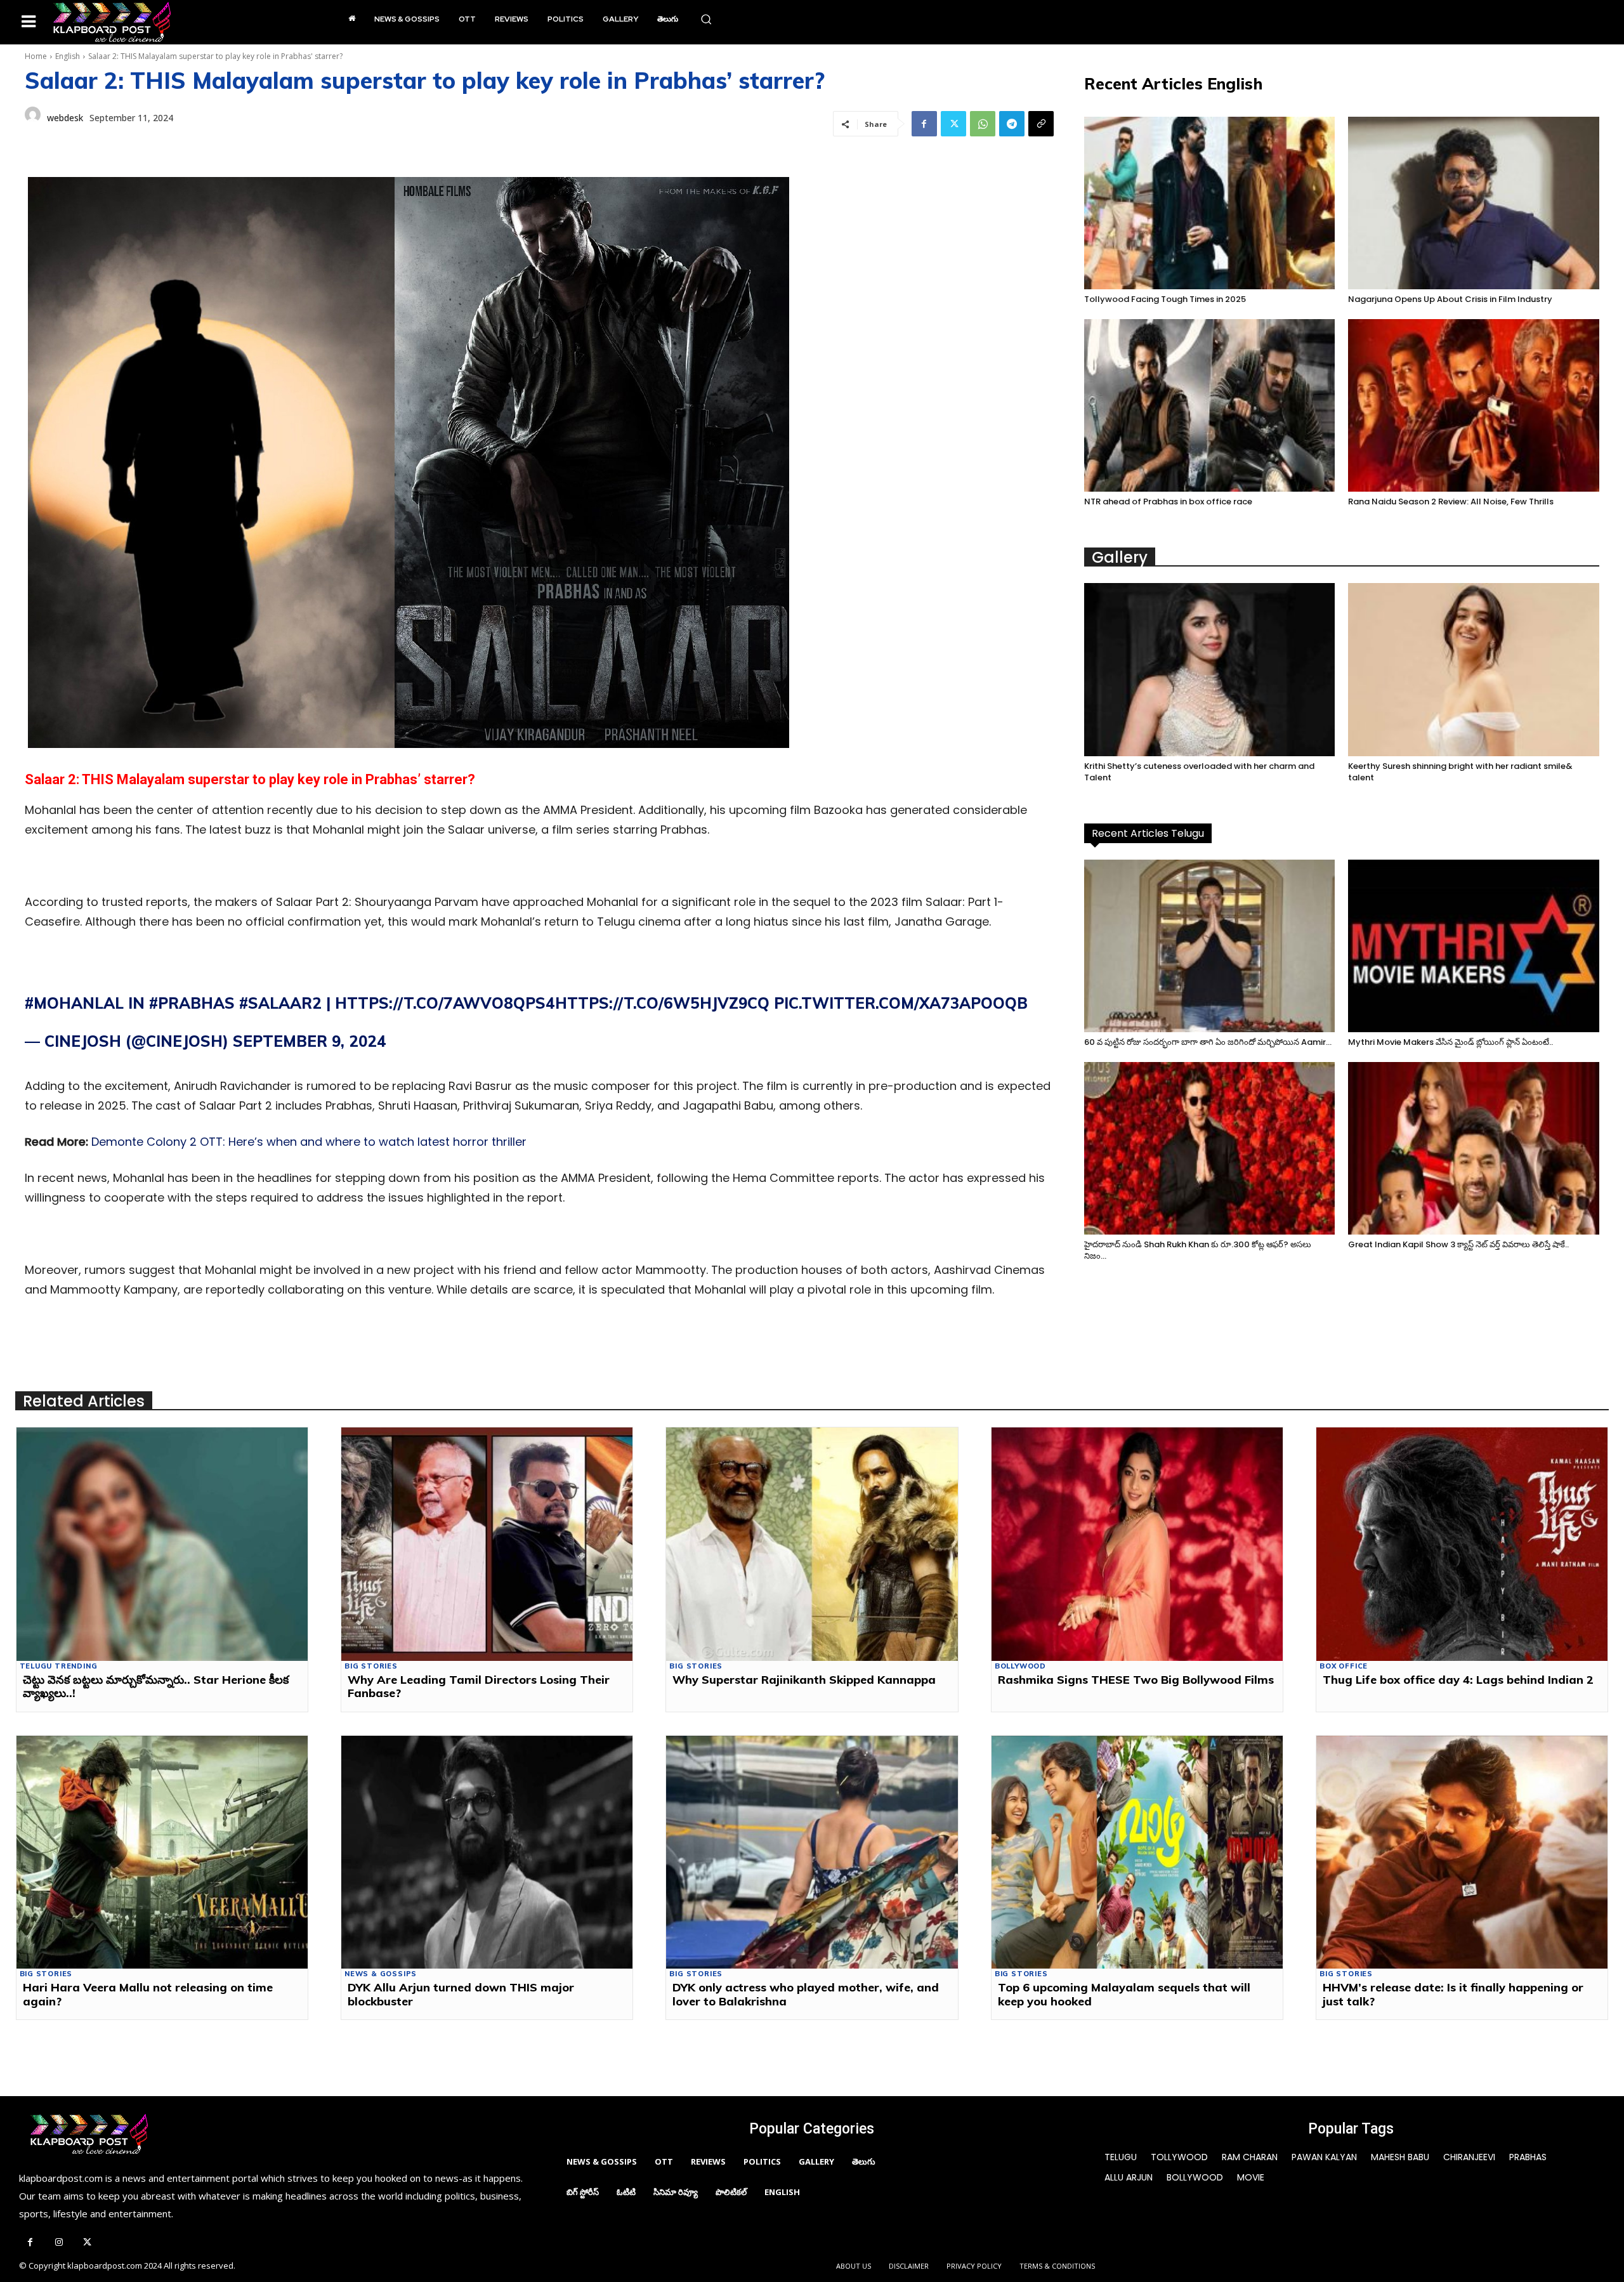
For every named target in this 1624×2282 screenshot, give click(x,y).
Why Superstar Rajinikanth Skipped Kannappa (804, 1680)
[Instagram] (59, 2243)
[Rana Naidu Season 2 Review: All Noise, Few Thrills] (1474, 405)
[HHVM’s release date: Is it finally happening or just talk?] (1462, 1852)
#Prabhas (192, 1003)
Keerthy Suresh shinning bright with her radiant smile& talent (1460, 772)
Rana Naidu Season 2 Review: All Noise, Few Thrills (1451, 502)
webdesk (65, 118)
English (68, 56)
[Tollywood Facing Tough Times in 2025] (1210, 203)
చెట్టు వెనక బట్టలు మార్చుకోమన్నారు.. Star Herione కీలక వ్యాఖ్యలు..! (156, 1687)
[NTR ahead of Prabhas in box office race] (1210, 405)
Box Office (1344, 1666)
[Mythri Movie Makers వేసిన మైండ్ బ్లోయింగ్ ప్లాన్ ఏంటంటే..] (1474, 946)
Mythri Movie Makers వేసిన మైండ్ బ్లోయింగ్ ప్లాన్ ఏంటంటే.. (1450, 1042)
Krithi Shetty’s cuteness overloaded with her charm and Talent (1199, 772)
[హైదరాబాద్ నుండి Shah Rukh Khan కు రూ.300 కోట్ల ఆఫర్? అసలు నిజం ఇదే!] (1210, 1148)
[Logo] (112, 22)
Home (36, 56)
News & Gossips (381, 1974)
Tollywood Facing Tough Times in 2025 (1165, 299)
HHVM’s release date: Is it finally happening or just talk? (1453, 1994)
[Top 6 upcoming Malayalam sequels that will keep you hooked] (1137, 1852)
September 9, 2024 (310, 1041)
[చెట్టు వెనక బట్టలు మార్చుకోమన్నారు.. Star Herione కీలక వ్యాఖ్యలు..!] (162, 1544)
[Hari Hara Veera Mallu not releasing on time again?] (162, 1852)
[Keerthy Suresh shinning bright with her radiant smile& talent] (1474, 669)
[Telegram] (1012, 124)
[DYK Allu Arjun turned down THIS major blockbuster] (487, 1852)
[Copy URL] (1041, 124)
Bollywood (1020, 1666)
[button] (706, 19)
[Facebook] (924, 124)
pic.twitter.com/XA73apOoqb (901, 1003)
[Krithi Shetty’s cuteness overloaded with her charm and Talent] (1210, 669)
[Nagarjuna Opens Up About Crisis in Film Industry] (1474, 203)
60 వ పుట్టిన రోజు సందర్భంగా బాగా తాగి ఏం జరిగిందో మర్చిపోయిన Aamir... (1208, 1042)
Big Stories (371, 1666)
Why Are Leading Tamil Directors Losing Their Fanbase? (479, 1687)
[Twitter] (953, 124)
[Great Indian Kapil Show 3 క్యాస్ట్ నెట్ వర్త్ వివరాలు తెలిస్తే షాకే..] (1474, 1148)
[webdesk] (33, 118)
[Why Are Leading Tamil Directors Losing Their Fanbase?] (487, 1544)
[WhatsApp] (983, 124)
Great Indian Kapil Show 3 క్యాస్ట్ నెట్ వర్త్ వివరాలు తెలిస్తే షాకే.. (1458, 1244)
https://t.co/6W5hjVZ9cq (662, 1003)
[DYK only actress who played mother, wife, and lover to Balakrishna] (812, 1852)
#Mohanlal (74, 1003)
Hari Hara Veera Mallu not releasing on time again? (148, 1994)
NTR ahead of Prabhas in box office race (1168, 502)
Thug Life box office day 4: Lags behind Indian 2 (1458, 1680)
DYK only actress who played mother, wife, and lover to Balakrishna (806, 1994)
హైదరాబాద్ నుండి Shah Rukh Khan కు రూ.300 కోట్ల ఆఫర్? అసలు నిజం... (1198, 1250)
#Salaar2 (280, 1003)
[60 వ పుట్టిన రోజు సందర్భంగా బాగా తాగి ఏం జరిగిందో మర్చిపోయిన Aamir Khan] (1210, 946)
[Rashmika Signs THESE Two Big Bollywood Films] (1137, 1544)
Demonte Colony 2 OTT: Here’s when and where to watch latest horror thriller (309, 1142)
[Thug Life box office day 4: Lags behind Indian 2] (1462, 1544)
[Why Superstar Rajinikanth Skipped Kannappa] (812, 1544)
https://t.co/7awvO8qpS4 (445, 1003)
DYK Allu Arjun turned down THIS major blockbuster (461, 1994)
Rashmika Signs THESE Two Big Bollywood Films (1136, 1680)
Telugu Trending (59, 1666)
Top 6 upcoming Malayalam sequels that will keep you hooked (1124, 1994)
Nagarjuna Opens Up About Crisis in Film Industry (1450, 299)
